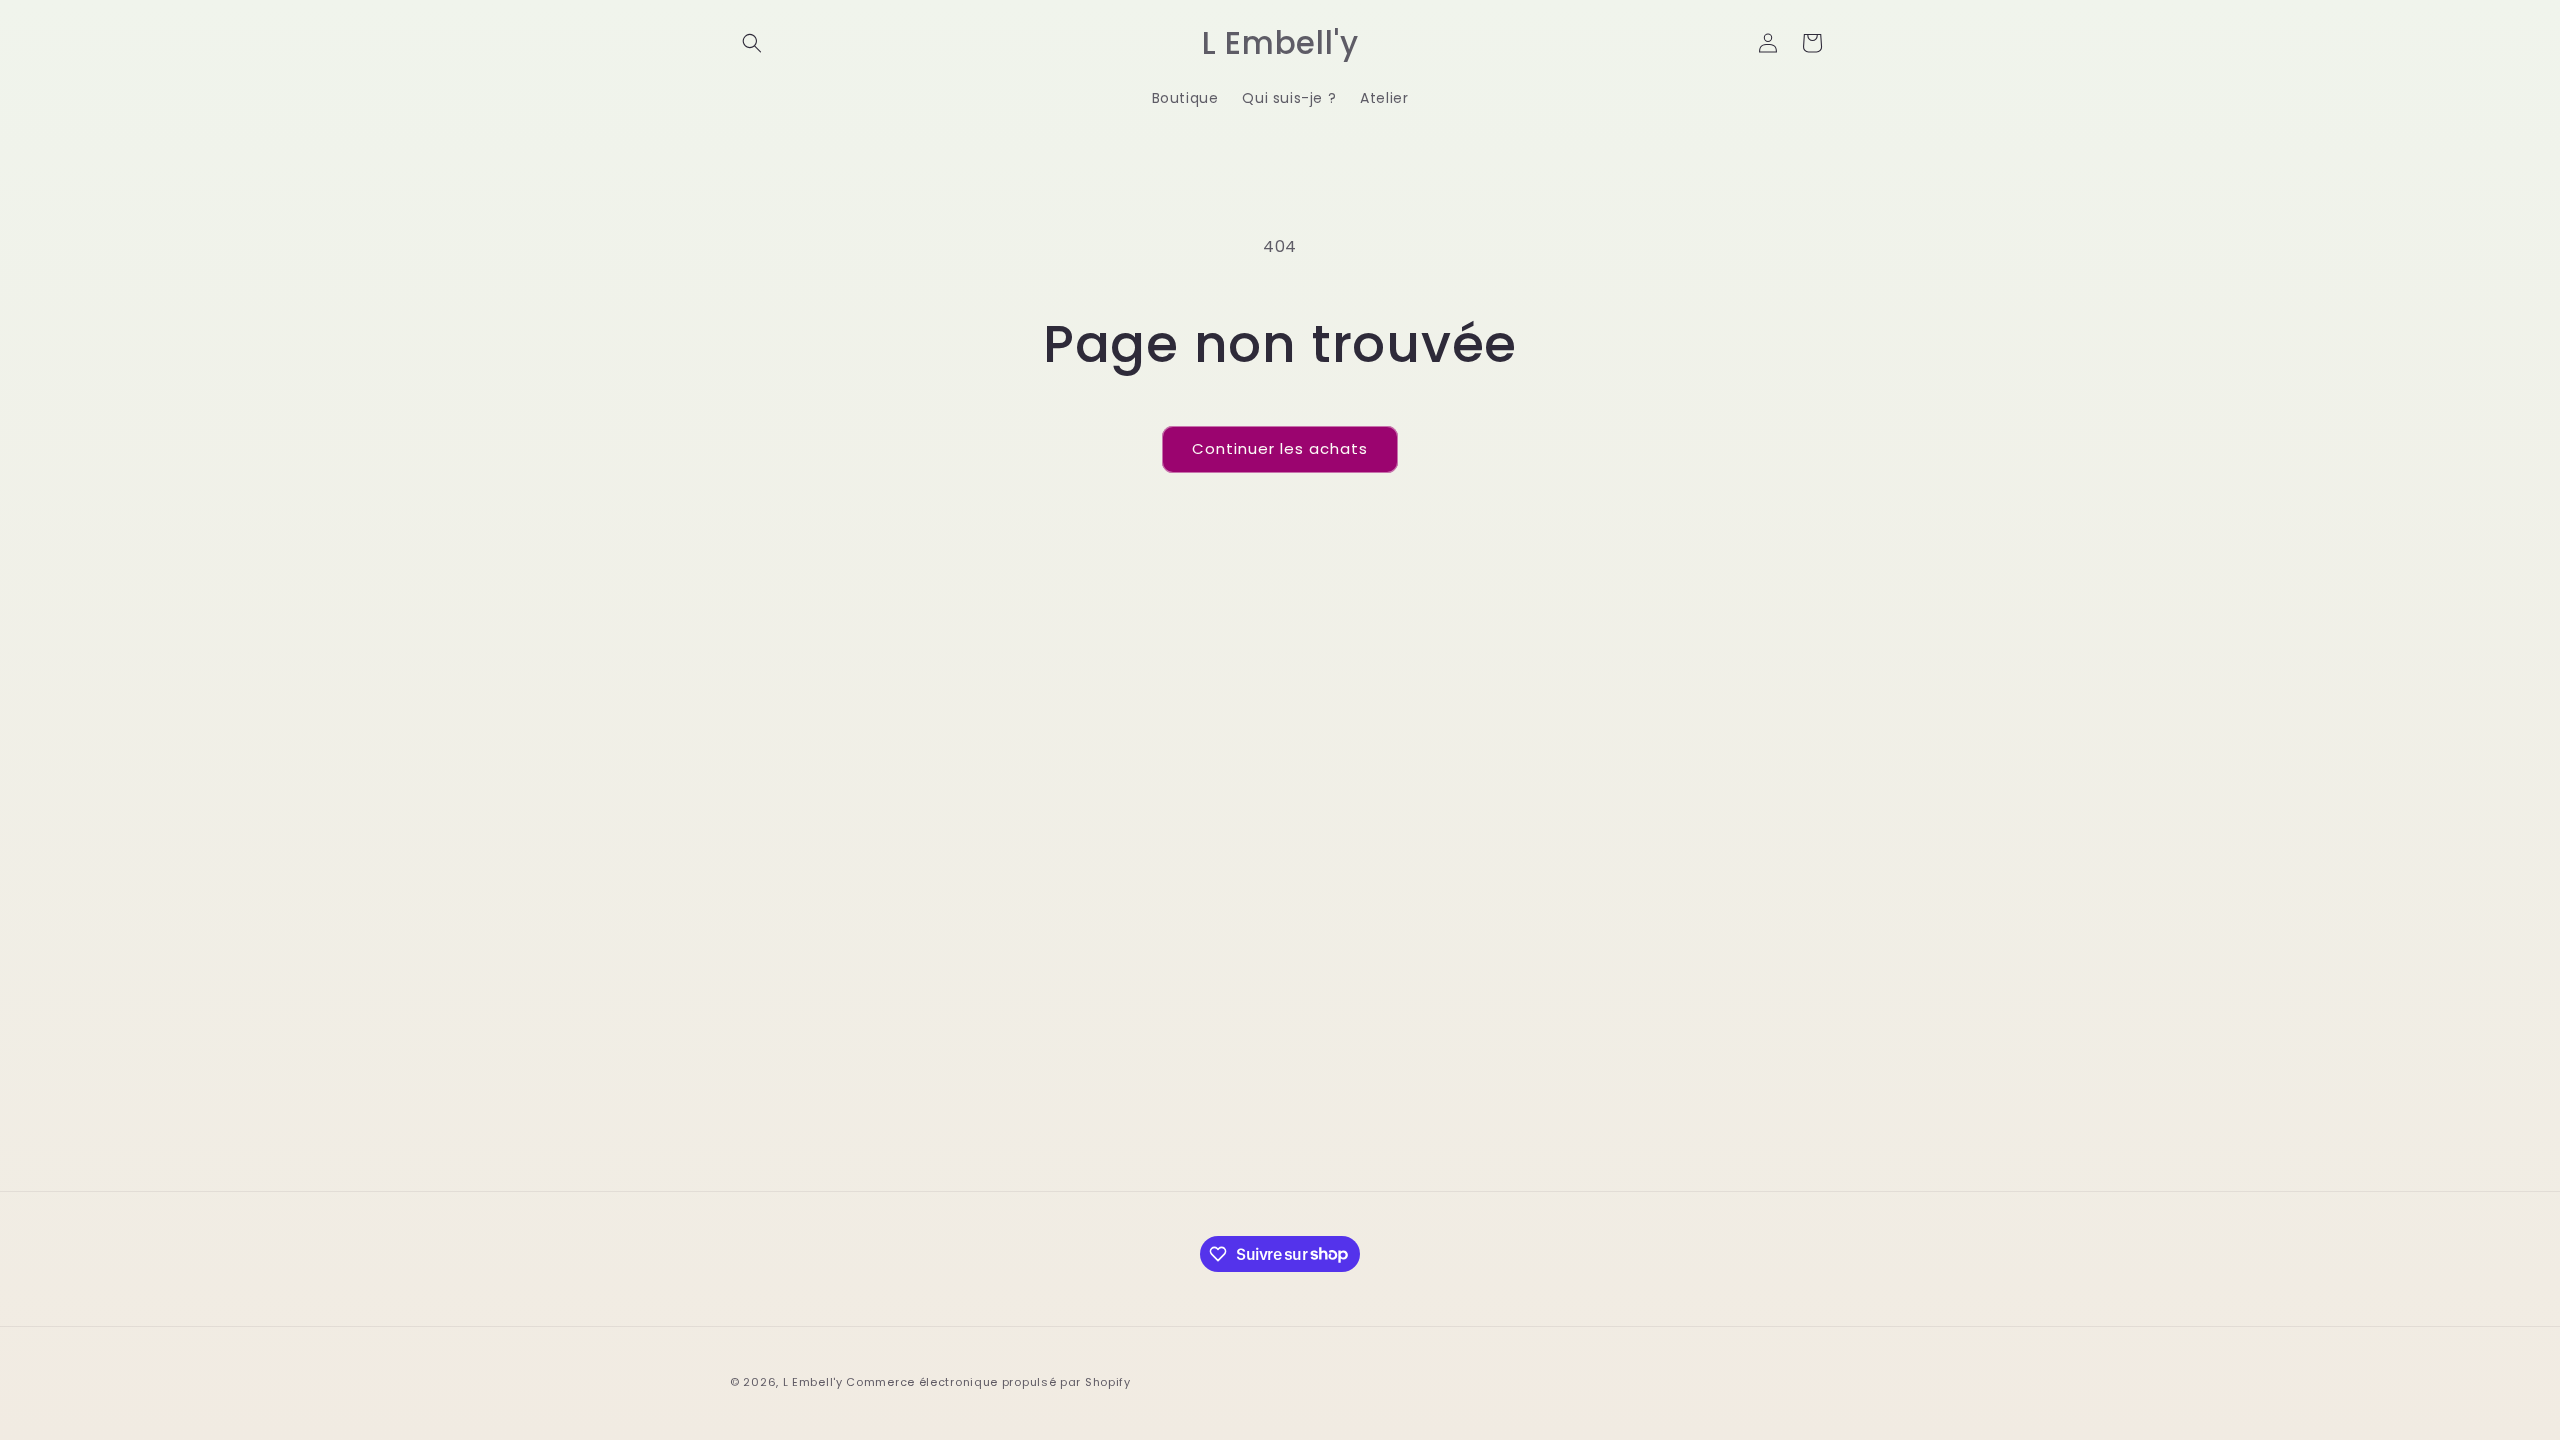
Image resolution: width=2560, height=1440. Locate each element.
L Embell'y (813, 1382)
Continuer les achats (1280, 448)
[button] (752, 43)
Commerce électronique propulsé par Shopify (988, 1382)
